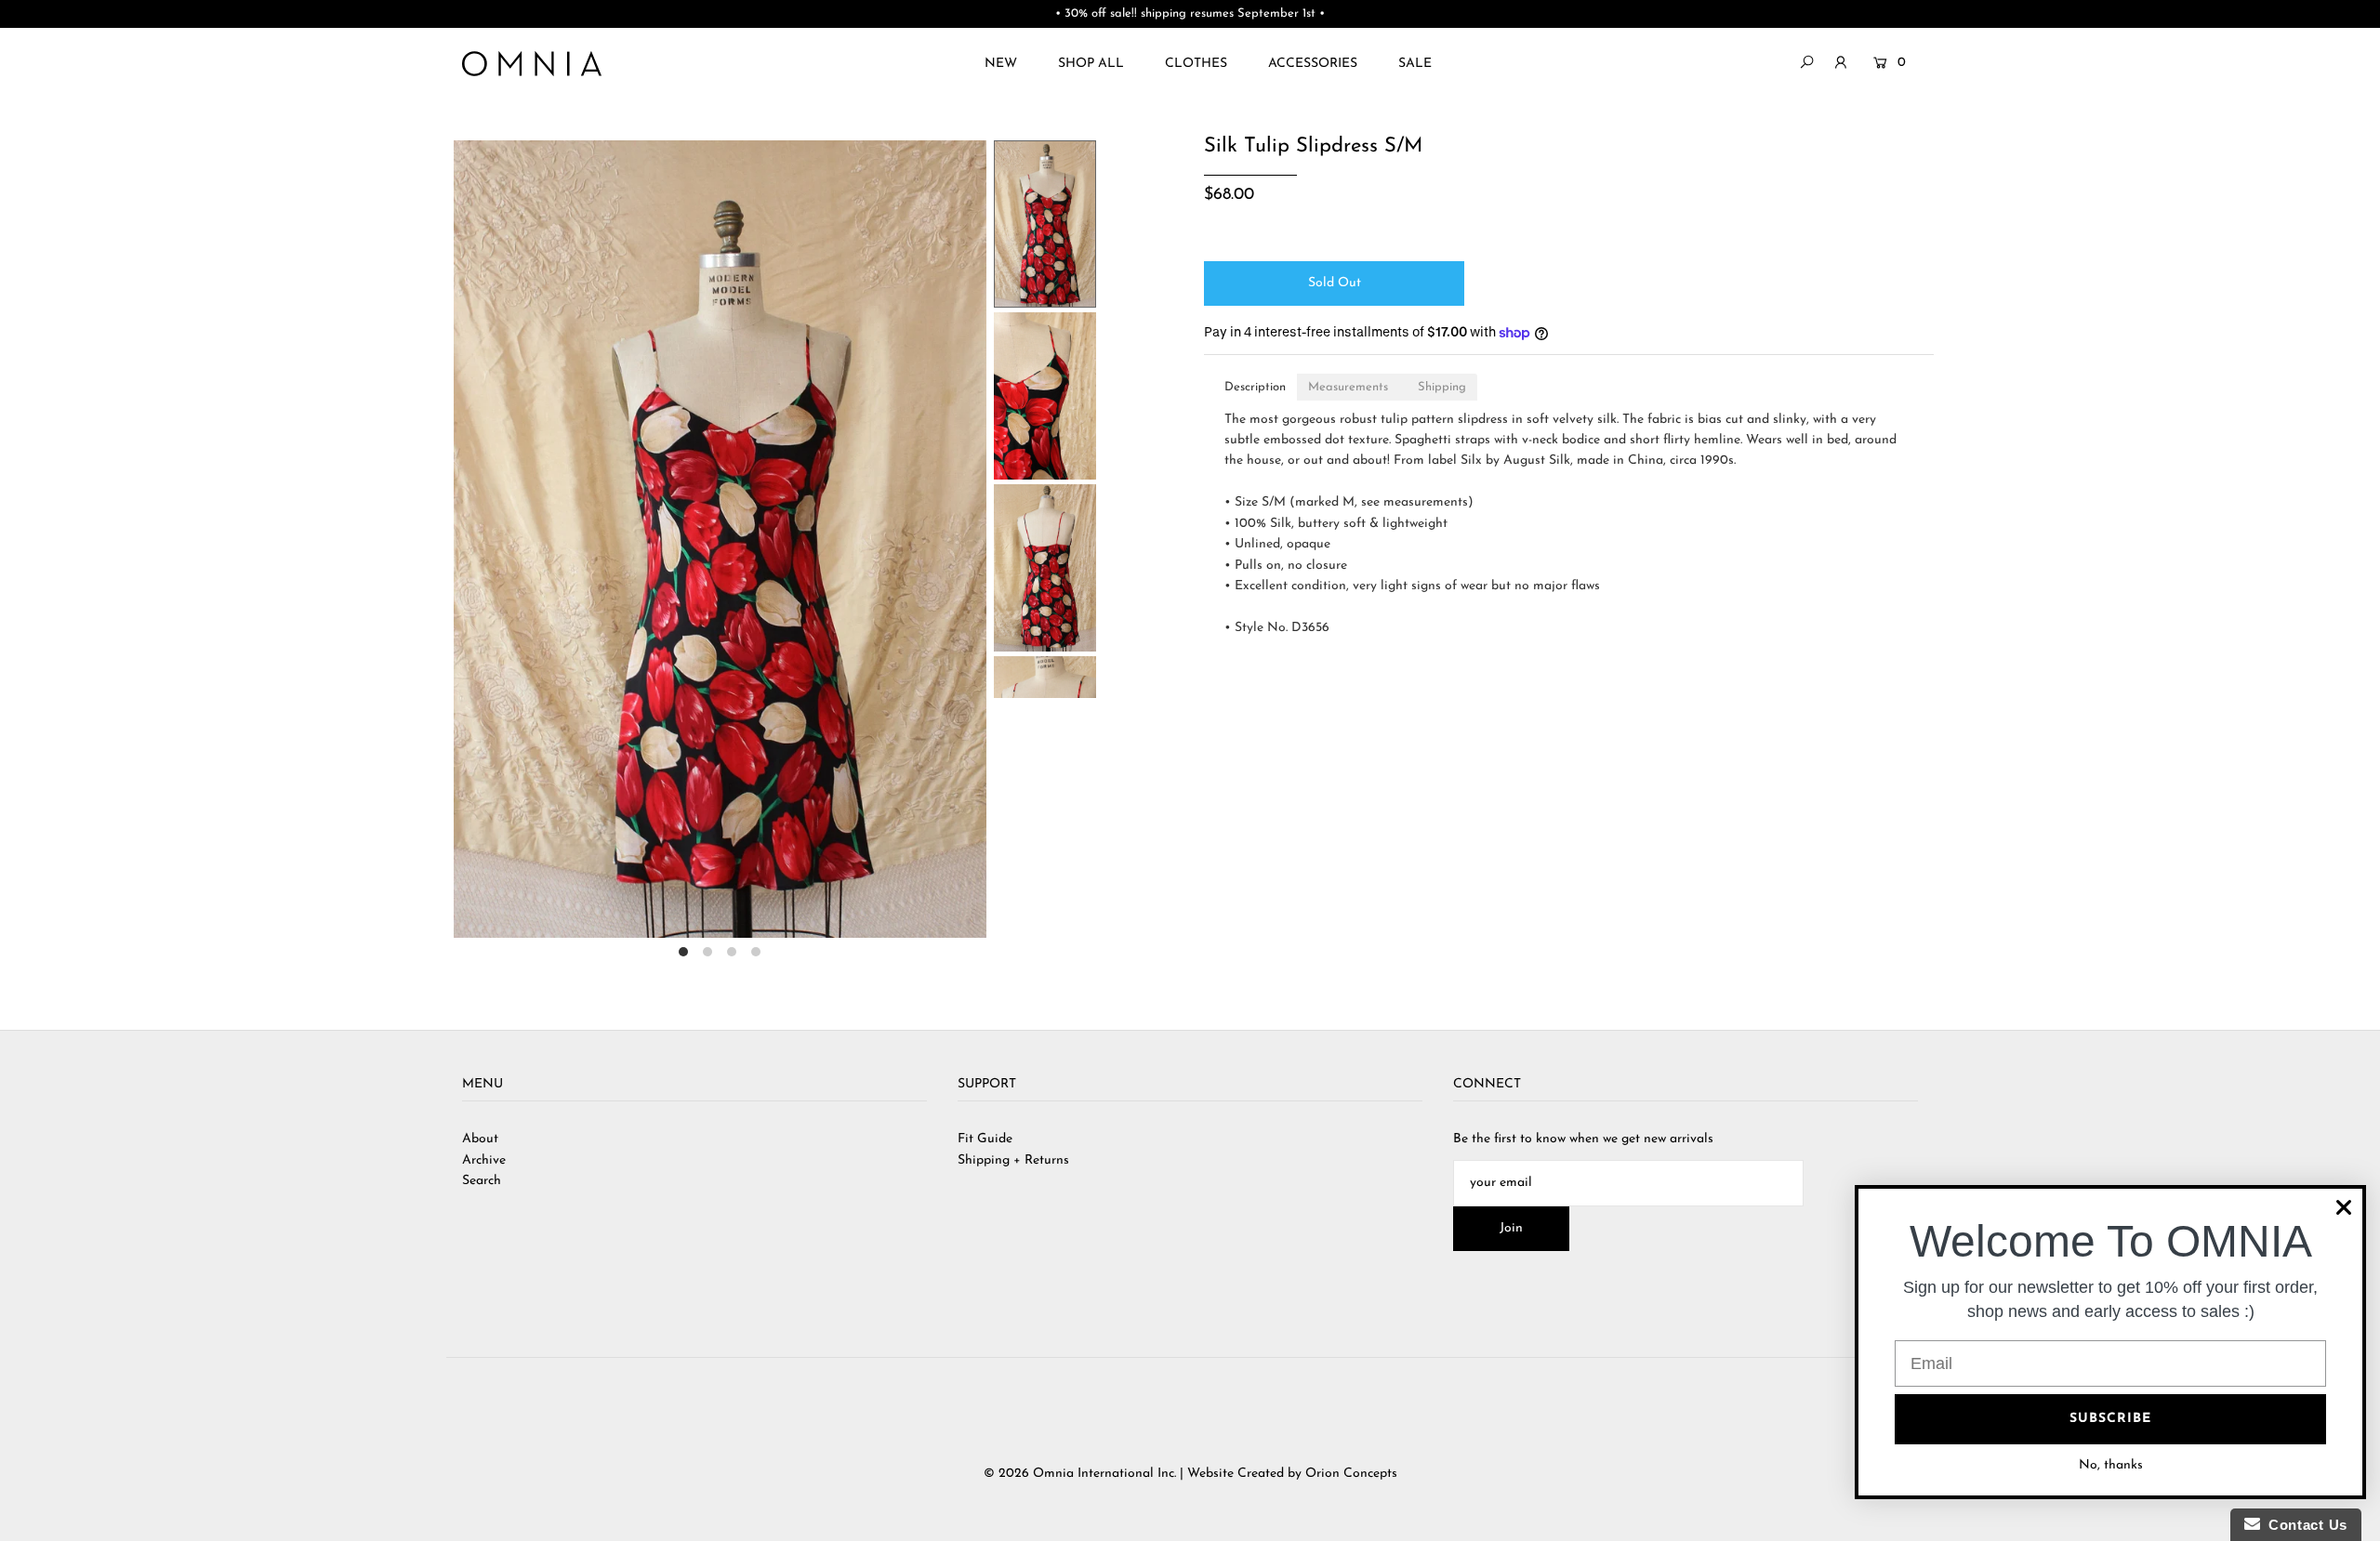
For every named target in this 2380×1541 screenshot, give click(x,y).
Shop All (1091, 64)
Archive (484, 1160)
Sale (1415, 64)
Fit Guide (985, 1139)
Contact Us (2304, 1525)
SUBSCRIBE (2110, 1419)
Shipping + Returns (1013, 1160)
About (480, 1139)
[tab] (1255, 387)
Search (482, 1181)
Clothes (1196, 64)
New (1001, 64)
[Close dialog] (2344, 1207)
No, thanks (2111, 1465)
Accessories (1313, 64)
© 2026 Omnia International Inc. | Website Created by (1144, 1474)
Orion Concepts (1351, 1474)
